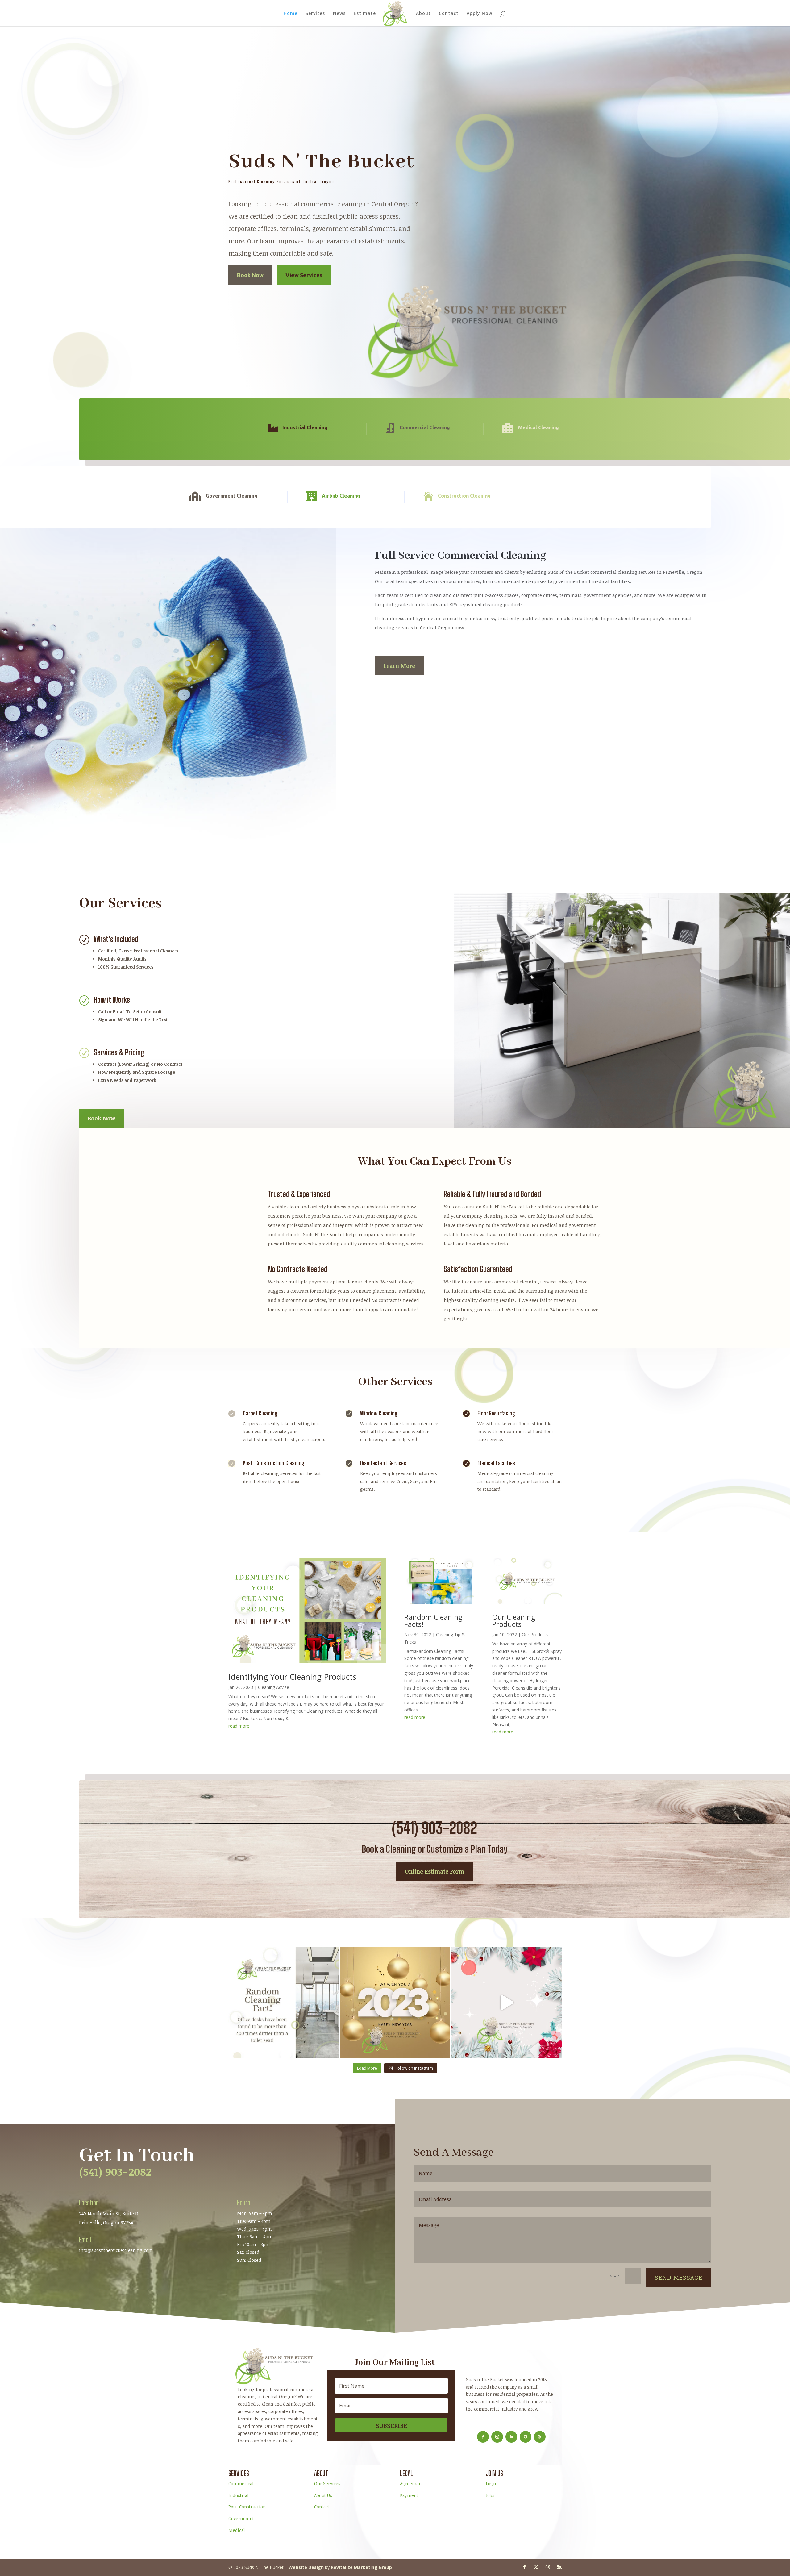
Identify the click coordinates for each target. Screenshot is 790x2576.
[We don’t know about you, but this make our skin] (284, 2002)
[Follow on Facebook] (483, 2437)
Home (291, 14)
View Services (304, 275)
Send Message (679, 2277)
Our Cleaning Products (514, 1621)
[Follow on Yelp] (540, 2437)
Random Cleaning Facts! (433, 1621)
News (339, 14)
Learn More (399, 666)
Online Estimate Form (434, 1871)
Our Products (535, 1634)
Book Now (250, 275)
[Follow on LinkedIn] (511, 2437)
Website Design (306, 2567)
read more (239, 1726)
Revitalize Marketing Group (361, 2567)
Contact (449, 14)
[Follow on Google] (526, 2437)
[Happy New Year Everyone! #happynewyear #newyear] (395, 2002)
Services (315, 14)
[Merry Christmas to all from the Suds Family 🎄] (506, 2002)
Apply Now (479, 14)
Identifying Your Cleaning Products (292, 1677)
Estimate (365, 14)
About (423, 14)
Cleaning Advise (274, 1687)
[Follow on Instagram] (497, 2437)
